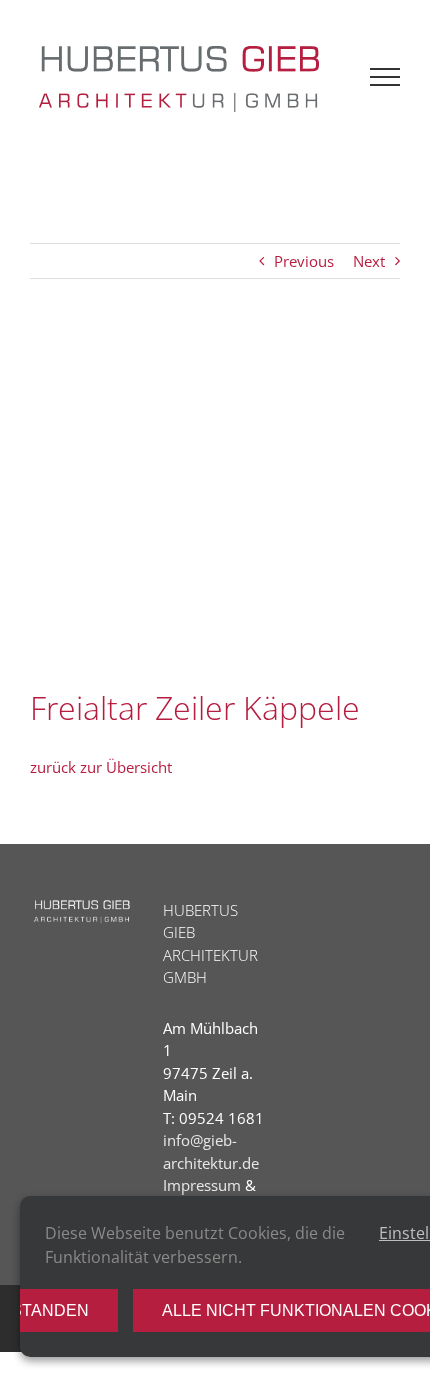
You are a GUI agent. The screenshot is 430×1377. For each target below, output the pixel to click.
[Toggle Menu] (385, 77)
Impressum (202, 1185)
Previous (304, 261)
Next (369, 261)
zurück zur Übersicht (101, 767)
